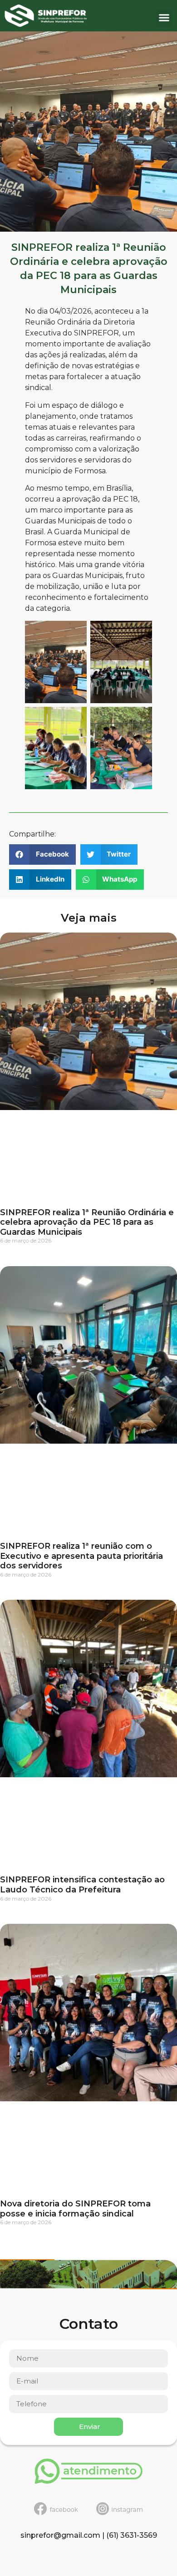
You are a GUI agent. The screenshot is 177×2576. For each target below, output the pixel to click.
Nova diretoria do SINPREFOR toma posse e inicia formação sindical (75, 2209)
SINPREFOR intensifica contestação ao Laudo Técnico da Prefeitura (82, 1885)
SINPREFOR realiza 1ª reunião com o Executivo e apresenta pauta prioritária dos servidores (81, 1556)
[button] (164, 18)
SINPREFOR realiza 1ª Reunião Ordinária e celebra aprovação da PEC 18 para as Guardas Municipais (87, 1222)
